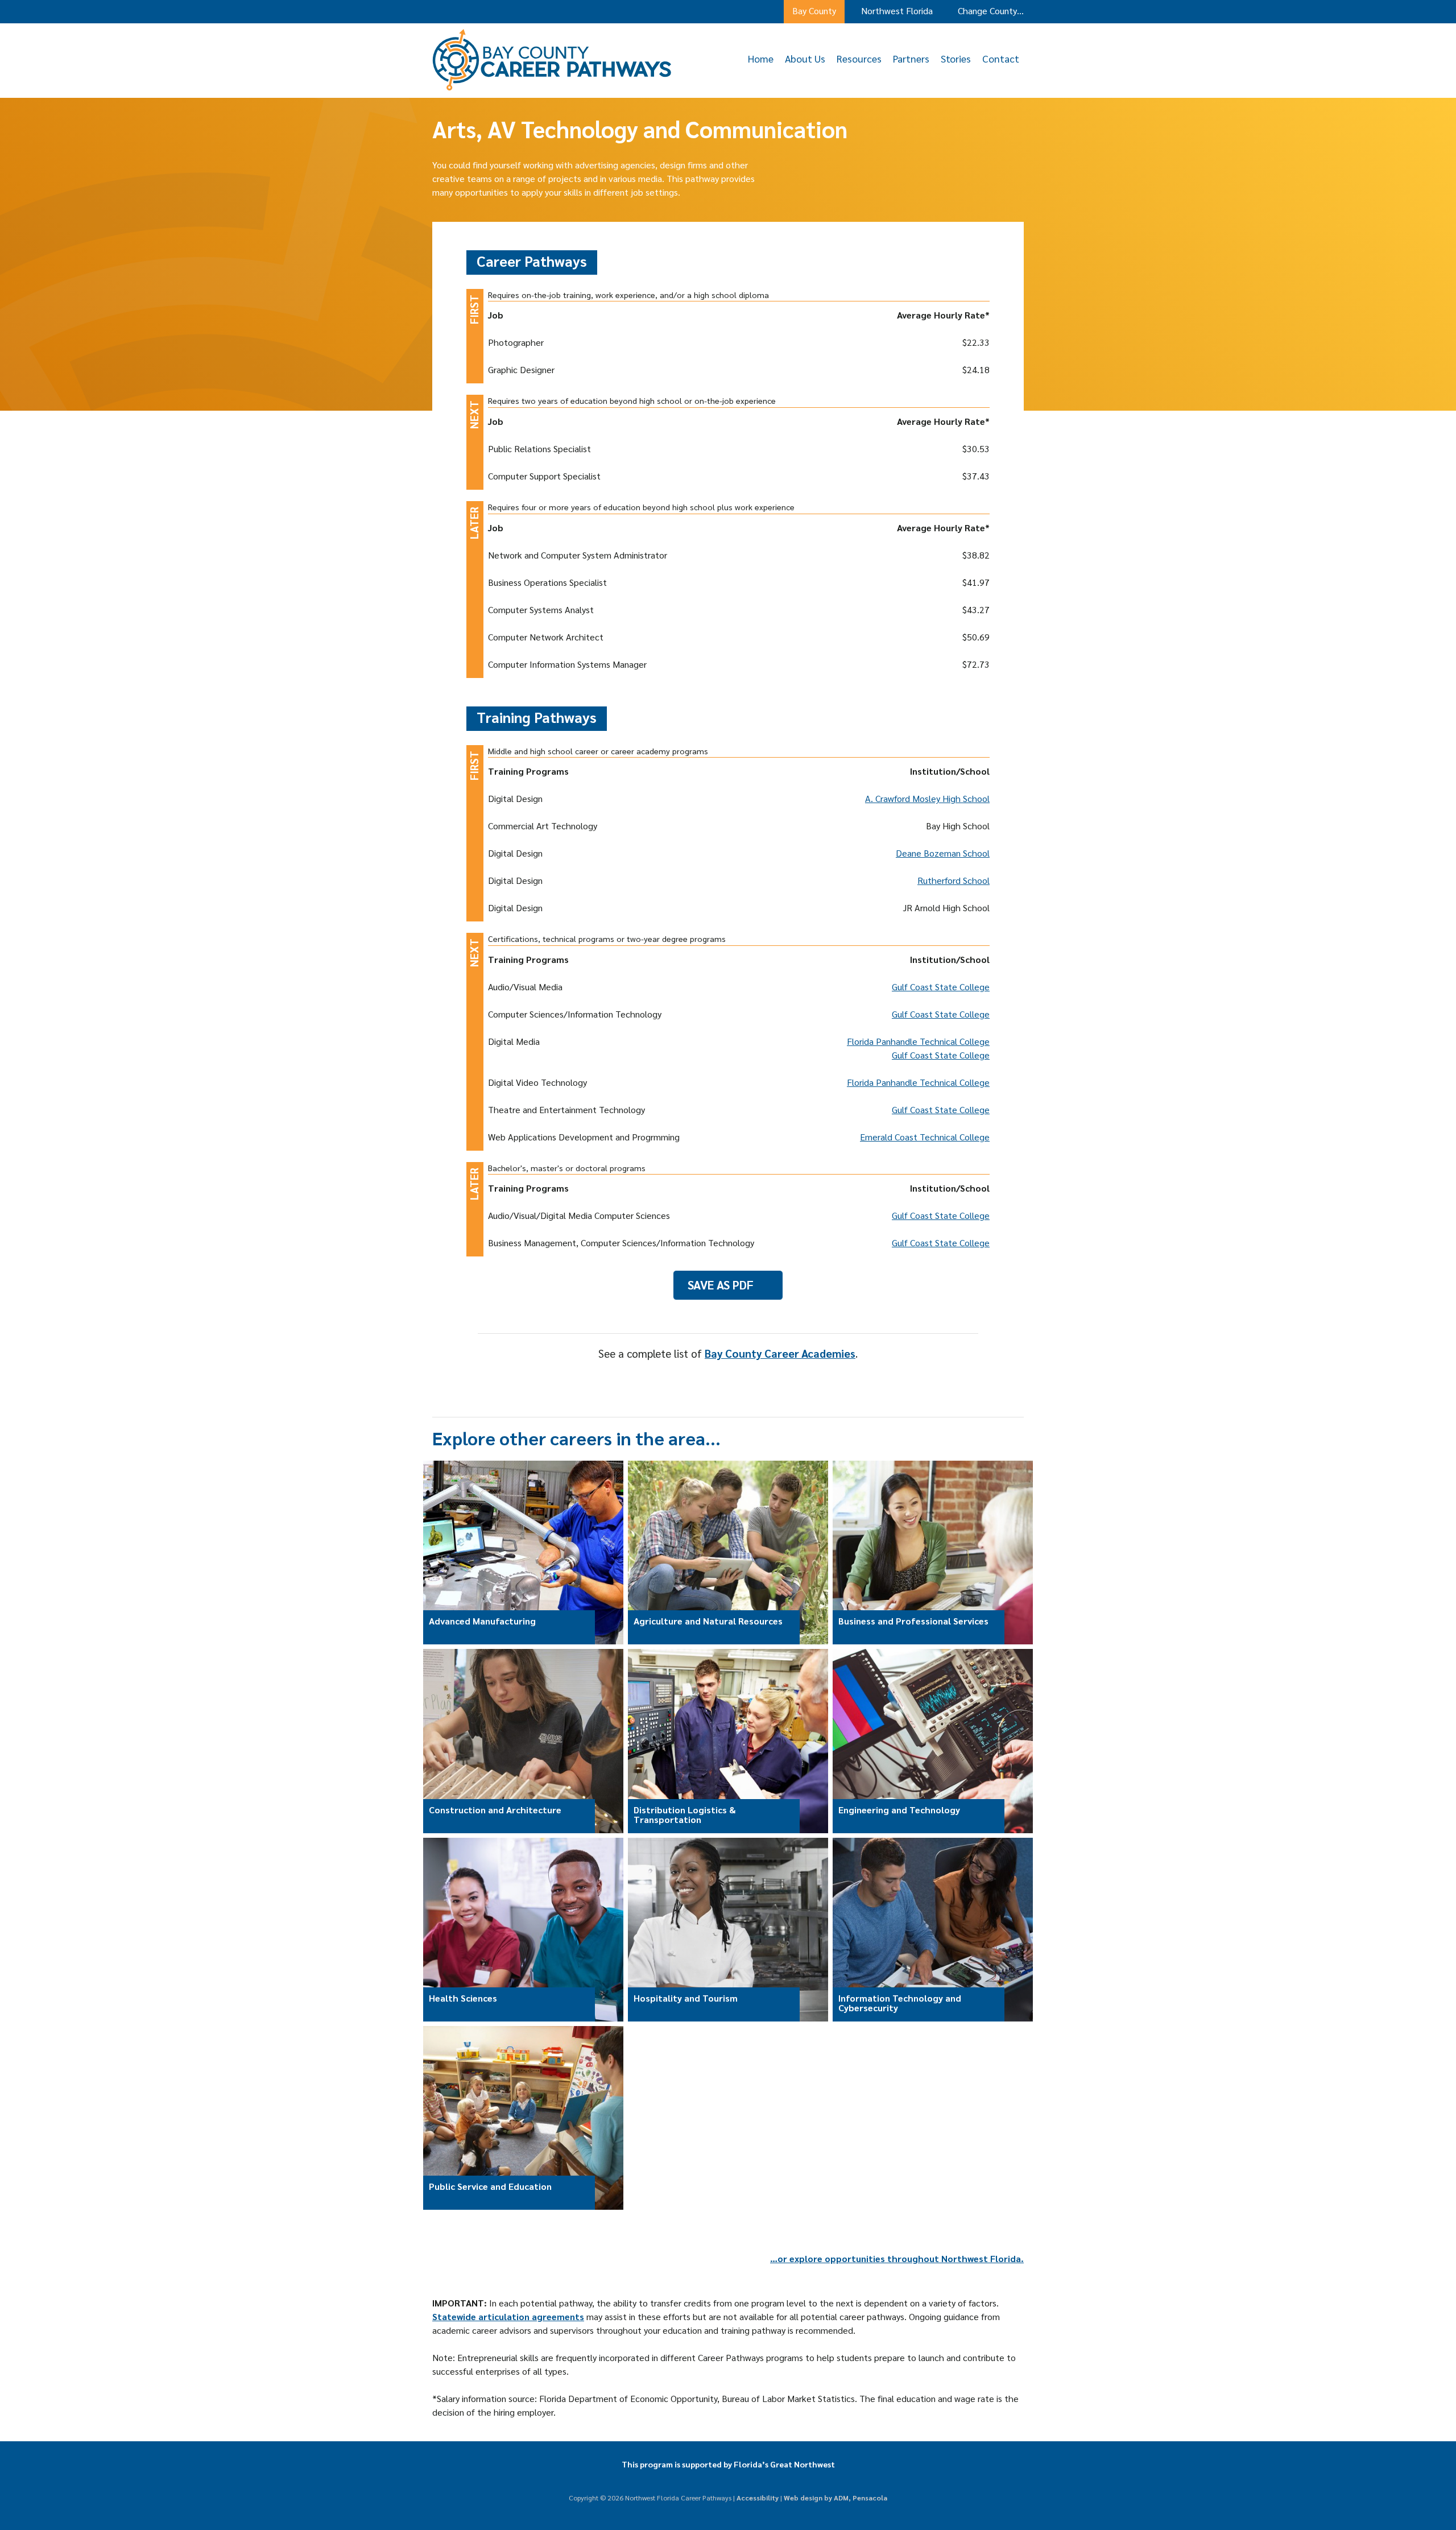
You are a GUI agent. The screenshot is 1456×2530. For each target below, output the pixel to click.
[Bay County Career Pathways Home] (552, 87)
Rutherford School (954, 880)
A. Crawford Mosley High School (927, 798)
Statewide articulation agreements (508, 2316)
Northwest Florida (897, 11)
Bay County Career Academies (780, 1353)
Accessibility (758, 2498)
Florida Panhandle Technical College (918, 1041)
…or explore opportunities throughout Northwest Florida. (897, 2258)
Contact (1001, 58)
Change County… (991, 11)
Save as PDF (721, 1285)
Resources (859, 58)
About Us (805, 58)
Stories (956, 58)
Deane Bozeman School (943, 853)
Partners (911, 58)
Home (761, 58)
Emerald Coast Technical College (925, 1137)
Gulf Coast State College (941, 987)
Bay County (814, 11)
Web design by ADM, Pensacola (835, 2498)
